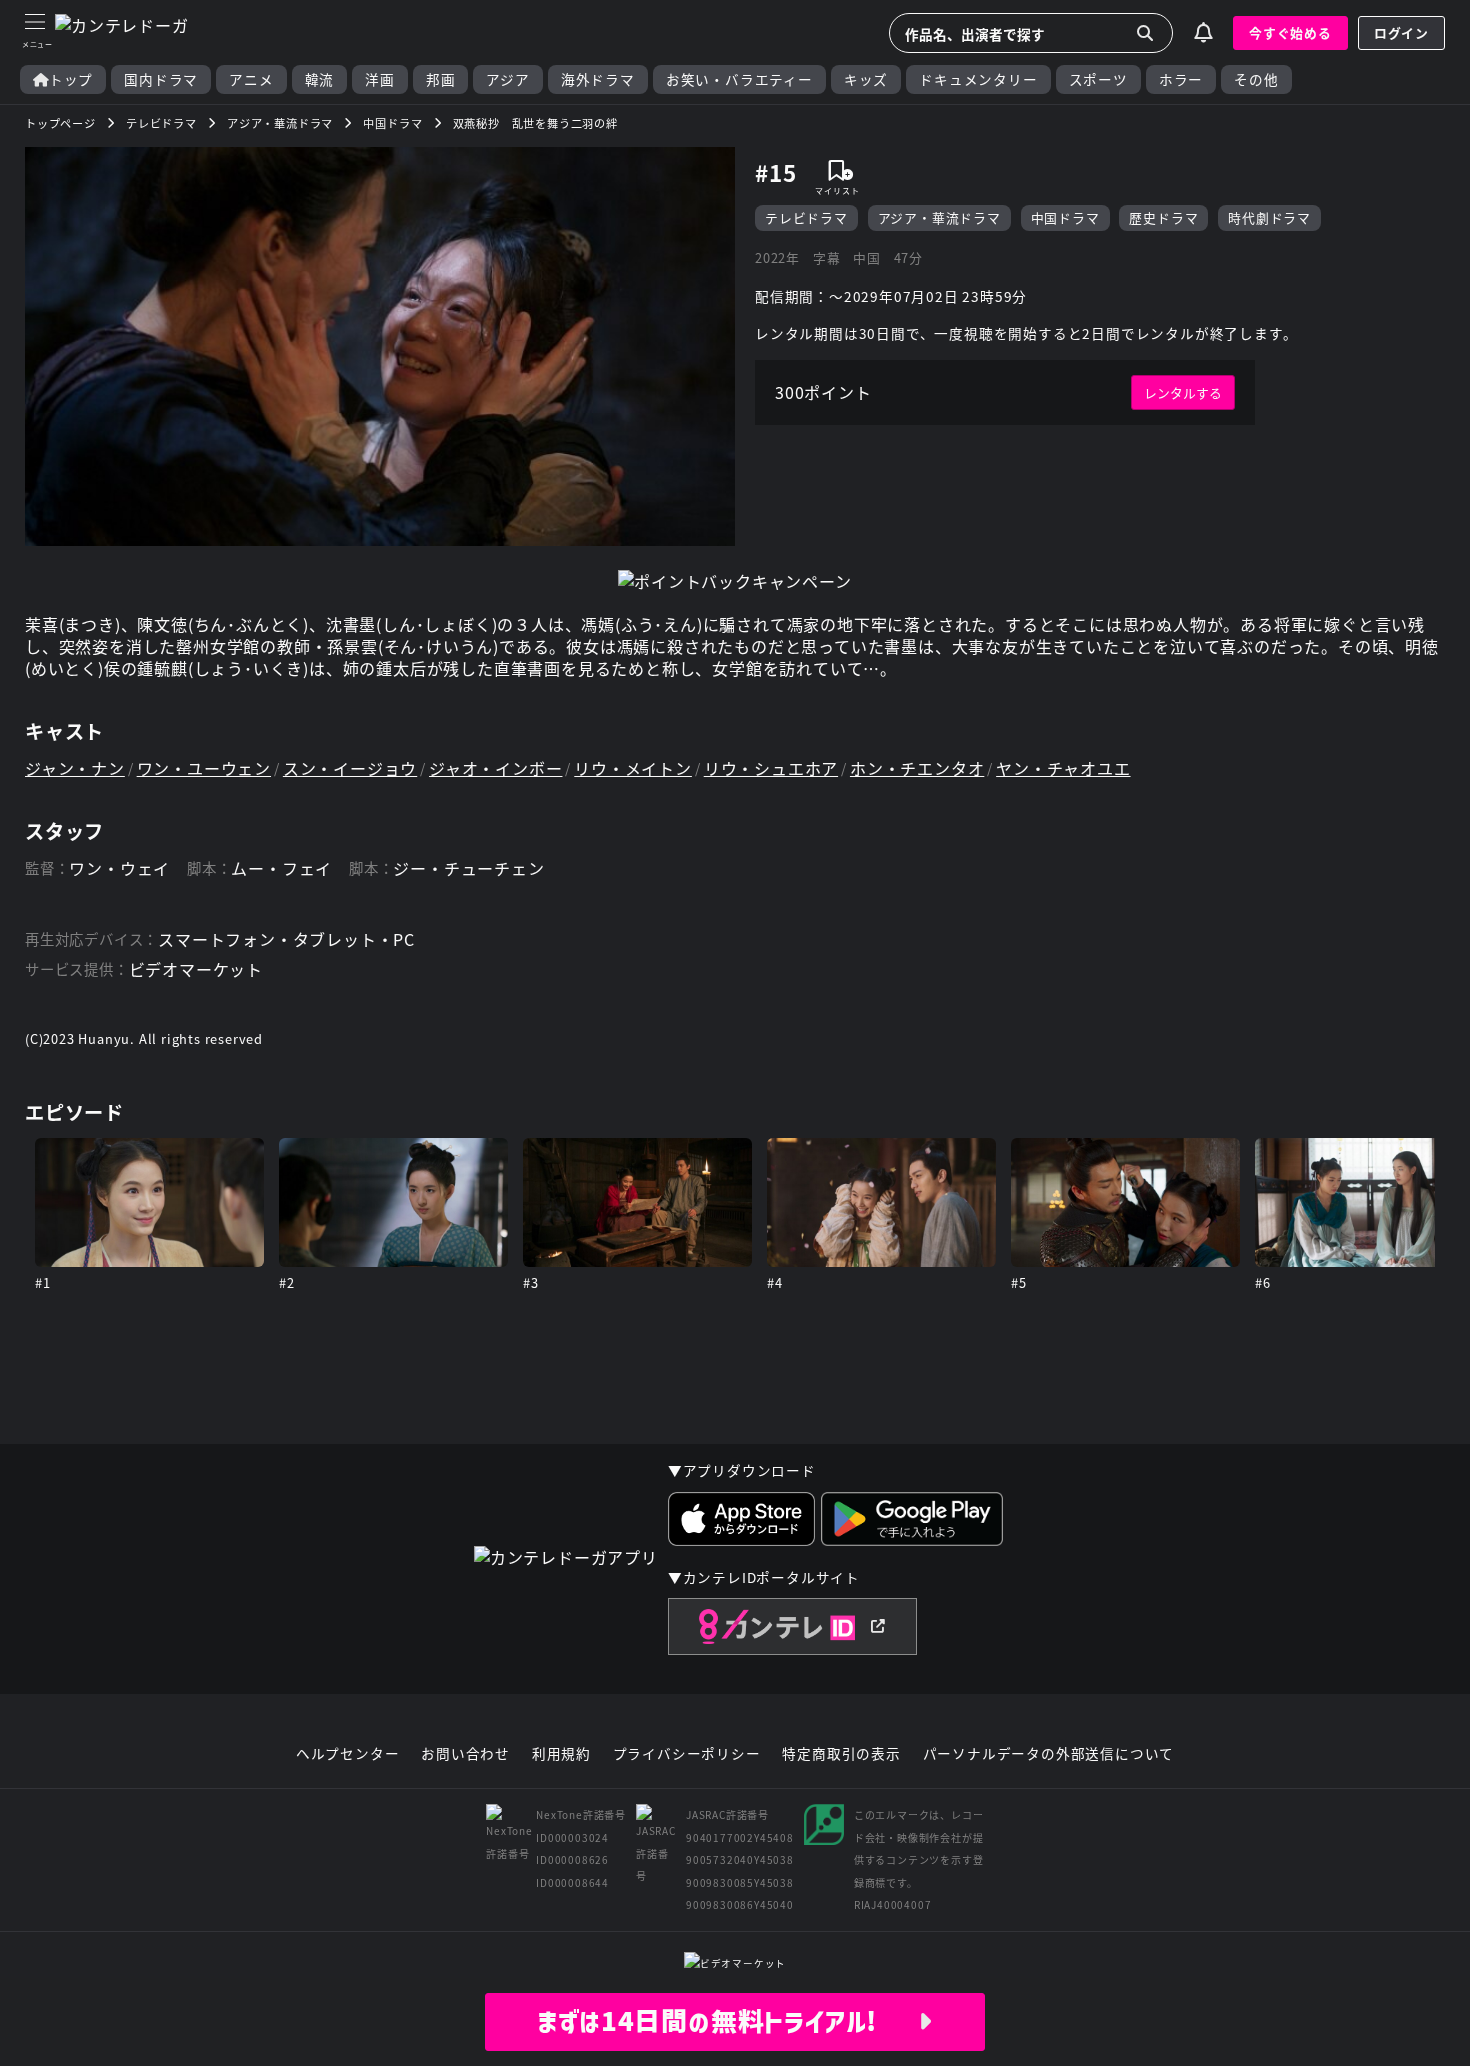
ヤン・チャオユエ (1063, 768)
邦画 (441, 79)
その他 (1256, 79)
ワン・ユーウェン (204, 768)
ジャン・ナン (75, 768)
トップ (71, 79)
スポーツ (1098, 79)
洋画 (380, 79)
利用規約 (561, 1754)
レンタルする (1183, 392)
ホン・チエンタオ (917, 768)
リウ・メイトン (633, 768)
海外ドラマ (598, 79)
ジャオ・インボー (495, 768)
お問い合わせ (465, 1754)
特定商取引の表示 (841, 1754)
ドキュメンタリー (978, 79)
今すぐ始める (1290, 32)
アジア (507, 79)
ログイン (1401, 32)
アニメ (251, 79)
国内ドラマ (161, 79)
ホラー (1181, 79)
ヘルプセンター (348, 1754)
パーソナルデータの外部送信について (1049, 1754)
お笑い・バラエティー (739, 79)
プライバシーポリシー (687, 1754)
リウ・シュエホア (771, 768)
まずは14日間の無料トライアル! (727, 2021)
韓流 (320, 79)
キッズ (866, 79)
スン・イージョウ (350, 768)
